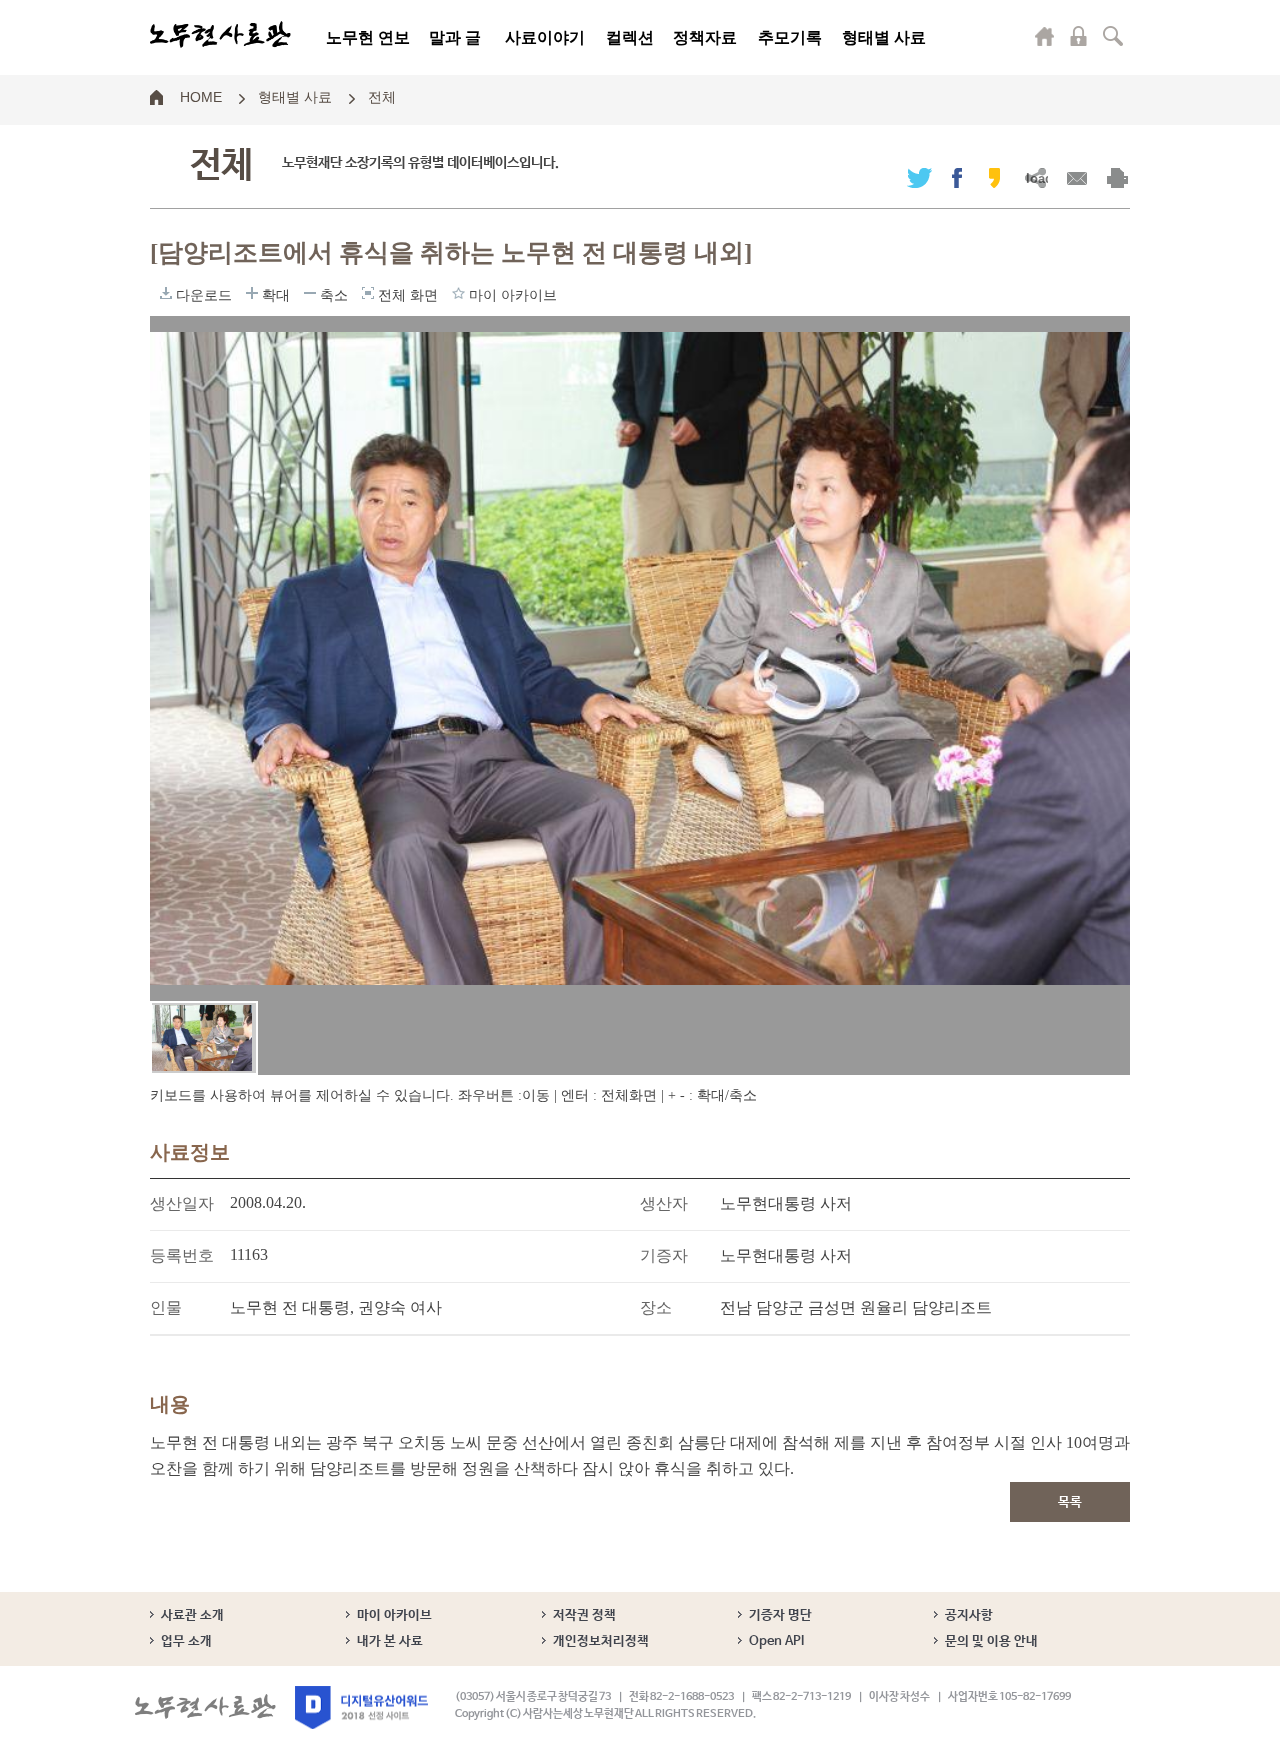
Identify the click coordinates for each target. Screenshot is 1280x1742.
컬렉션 (630, 37)
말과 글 (455, 37)
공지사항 (969, 1615)
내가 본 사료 (390, 1641)
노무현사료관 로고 (220, 35)
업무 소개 (186, 1641)
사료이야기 (545, 37)
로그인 (1079, 36)
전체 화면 (368, 293)
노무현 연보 (368, 37)
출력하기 (1117, 177)
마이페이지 (1045, 36)
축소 (310, 293)
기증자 (664, 1255)
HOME (201, 96)
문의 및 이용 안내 (991, 1641)
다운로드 (166, 293)
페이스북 (957, 177)
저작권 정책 (584, 1615)
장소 (656, 1307)
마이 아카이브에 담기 (458, 293)
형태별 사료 (884, 37)
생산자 (664, 1203)
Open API (776, 1641)
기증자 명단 (780, 1615)
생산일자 (182, 1203)
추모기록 (790, 37)
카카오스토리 (994, 177)
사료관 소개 (192, 1615)
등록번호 (182, 1255)
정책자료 (705, 37)
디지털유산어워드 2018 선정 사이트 (361, 1707)
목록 (1070, 1502)
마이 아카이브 (394, 1615)
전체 (382, 96)
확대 (252, 293)
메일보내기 (1076, 177)
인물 (166, 1307)
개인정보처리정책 (601, 1641)
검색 (1113, 36)
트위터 (919, 177)
